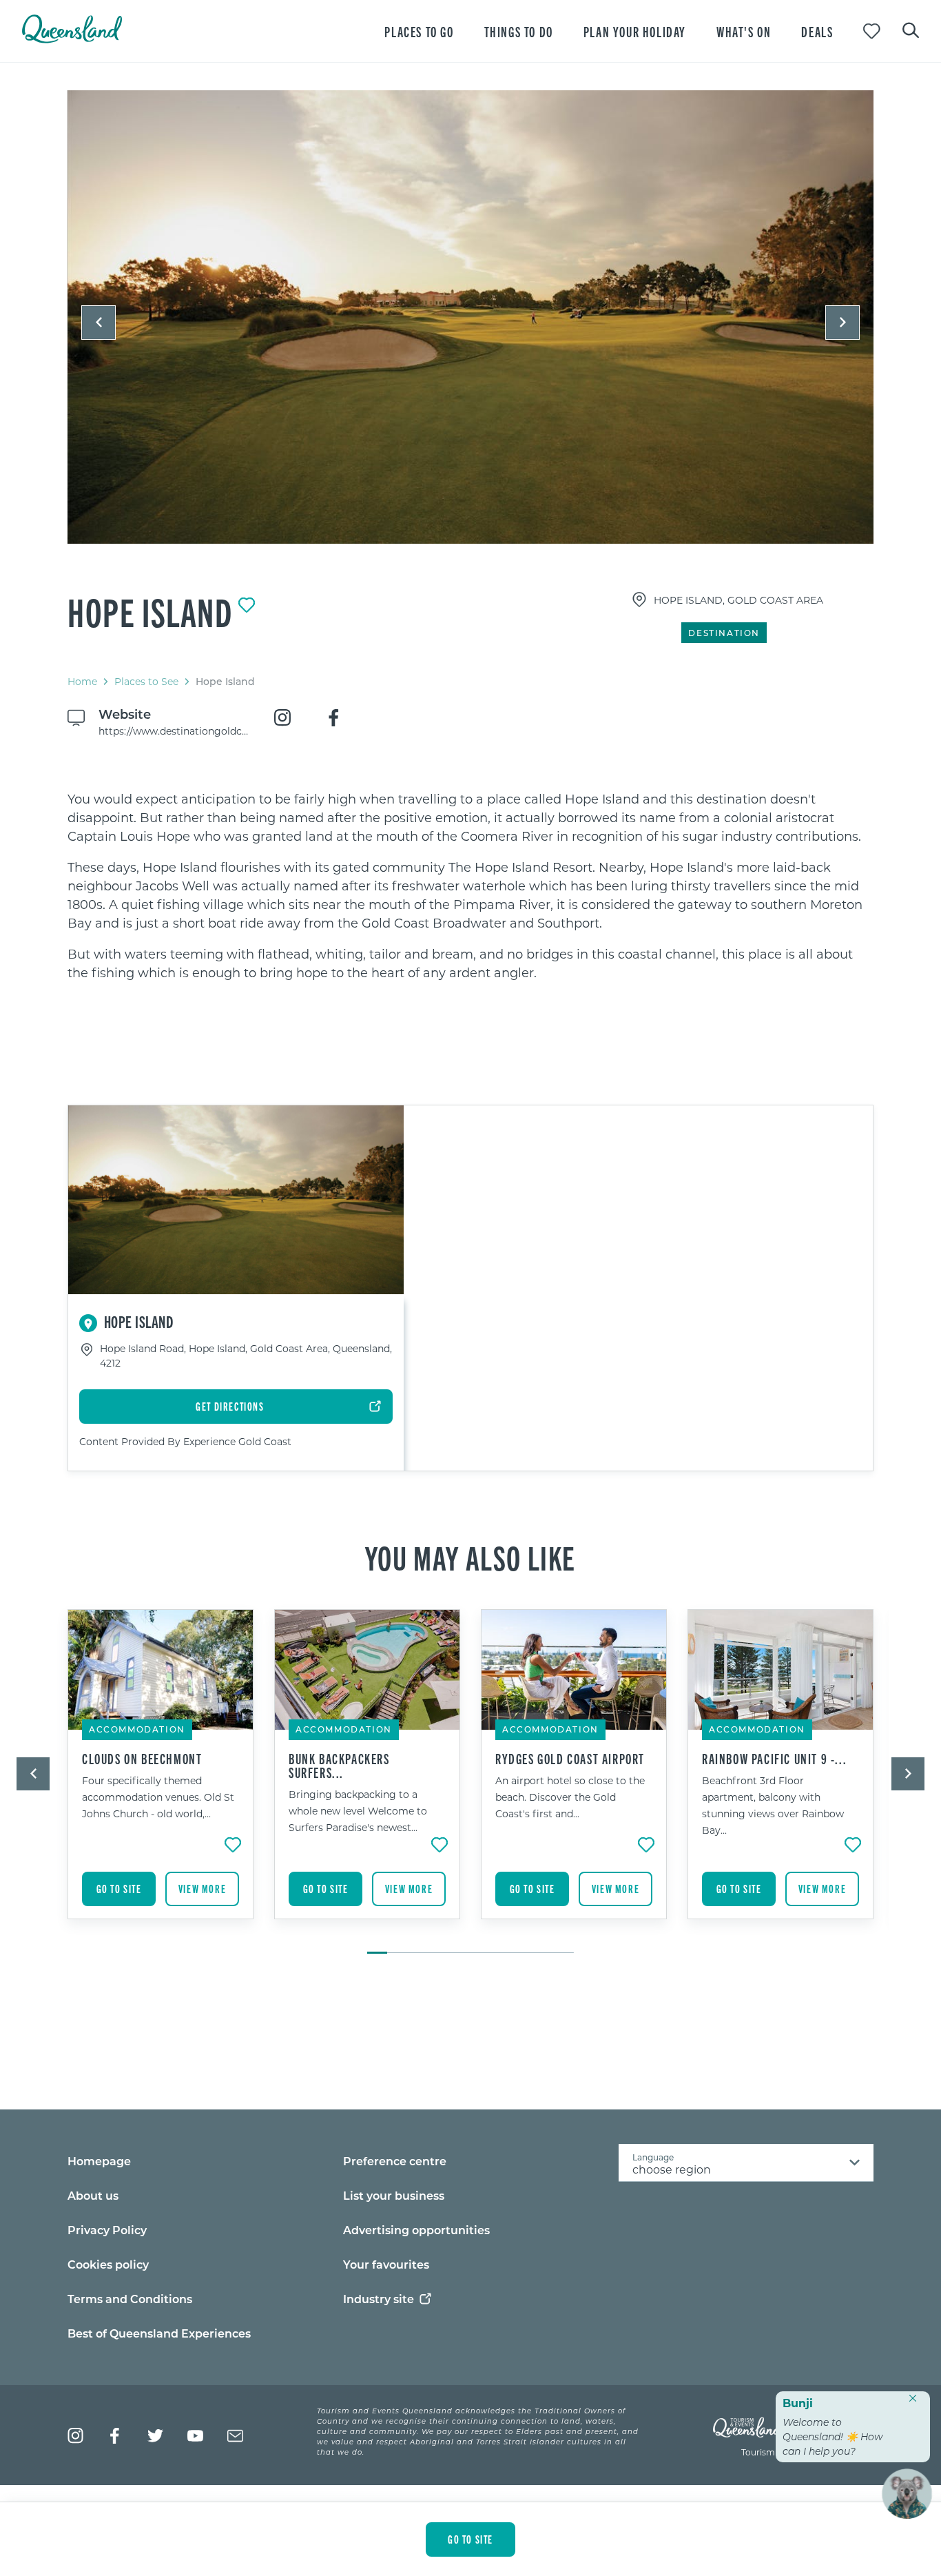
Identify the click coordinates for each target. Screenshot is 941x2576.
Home (82, 681)
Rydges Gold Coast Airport (570, 1759)
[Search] (911, 29)
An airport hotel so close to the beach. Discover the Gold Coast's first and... (570, 1797)
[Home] (72, 39)
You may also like (470, 1557)
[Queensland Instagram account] (75, 2436)
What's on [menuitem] (744, 31)
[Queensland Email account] (235, 2436)
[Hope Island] (470, 317)
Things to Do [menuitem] (519, 31)
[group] (161, 1775)
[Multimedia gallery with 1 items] (470, 329)
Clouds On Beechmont (142, 1759)
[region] (470, 886)
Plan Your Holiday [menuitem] (635, 31)
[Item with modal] (470, 318)
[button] (99, 323)
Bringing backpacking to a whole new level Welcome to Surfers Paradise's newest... (358, 1811)
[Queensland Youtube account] (195, 2436)
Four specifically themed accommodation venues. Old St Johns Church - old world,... (158, 1797)
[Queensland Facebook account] (115, 2436)
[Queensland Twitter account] (155, 2436)
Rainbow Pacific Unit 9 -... (774, 1759)
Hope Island (150, 611)
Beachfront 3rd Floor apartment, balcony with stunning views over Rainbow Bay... (773, 1805)
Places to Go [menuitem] (419, 31)
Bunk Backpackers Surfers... (339, 1766)
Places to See (146, 681)
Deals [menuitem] (817, 31)
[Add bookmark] (247, 605)
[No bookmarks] (872, 31)
